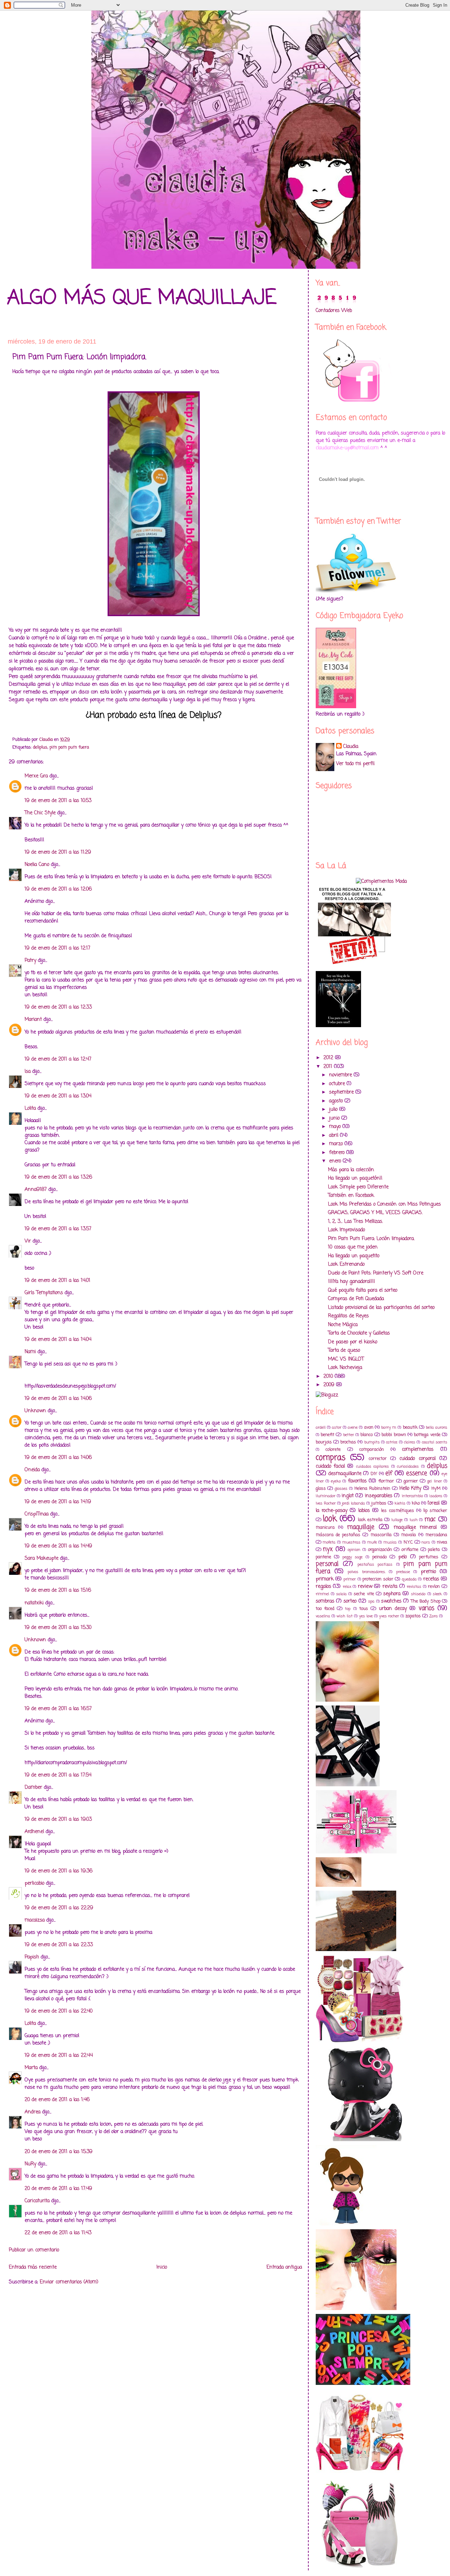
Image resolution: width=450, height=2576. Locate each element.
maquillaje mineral (415, 1528)
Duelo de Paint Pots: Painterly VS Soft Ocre (376, 1273)
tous (364, 1609)
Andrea (33, 2112)
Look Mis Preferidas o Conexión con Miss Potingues (384, 1204)
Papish (32, 1957)
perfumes (429, 1557)
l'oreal (433, 1503)
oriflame (410, 1550)
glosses (341, 1489)
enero (336, 1161)
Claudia (351, 747)
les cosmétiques (397, 1511)
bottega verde (427, 1435)
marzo (337, 1144)
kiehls (400, 1503)
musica (390, 1542)
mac (430, 1519)
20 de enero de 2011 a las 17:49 (58, 2189)
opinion (354, 1550)
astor (337, 1427)
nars (426, 1542)
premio (428, 1572)
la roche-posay (332, 1511)
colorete (333, 1450)
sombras (325, 1601)
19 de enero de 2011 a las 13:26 (58, 1177)
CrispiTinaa (37, 1514)
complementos (418, 1450)
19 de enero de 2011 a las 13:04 (58, 1096)
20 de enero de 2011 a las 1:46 (57, 2100)
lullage (397, 1520)
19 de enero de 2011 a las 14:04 (58, 1340)
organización (380, 1550)
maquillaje (361, 1527)
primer (350, 1579)
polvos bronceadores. (366, 1572)
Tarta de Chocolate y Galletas (359, 1333)
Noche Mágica (343, 1325)
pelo (403, 1557)
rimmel (322, 1594)
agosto (337, 1101)
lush (414, 1520)
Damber (33, 1788)
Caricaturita (37, 2201)
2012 (329, 1058)
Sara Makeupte (41, 1558)
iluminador (326, 1496)
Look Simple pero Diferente (358, 1187)
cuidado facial (330, 1466)
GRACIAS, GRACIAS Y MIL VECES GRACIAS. (375, 1213)
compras (331, 1458)
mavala (409, 1535)
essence (417, 1473)
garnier (411, 1481)
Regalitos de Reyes (348, 1316)
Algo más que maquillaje (142, 298)
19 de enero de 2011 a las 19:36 (59, 1871)
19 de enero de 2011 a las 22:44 (59, 2056)
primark (325, 1579)
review (365, 1587)
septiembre (342, 1092)
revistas (414, 1587)
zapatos (413, 1616)
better (349, 1435)
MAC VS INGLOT (346, 1359)
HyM (436, 1489)
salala (341, 1594)
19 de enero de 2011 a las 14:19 (58, 1502)
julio (334, 1110)
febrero (338, 1153)
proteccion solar (378, 1579)
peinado (380, 1557)
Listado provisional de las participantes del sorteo (381, 1308)
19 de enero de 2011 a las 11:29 (58, 852)
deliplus (40, 747)
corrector (378, 1459)
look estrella (370, 1520)
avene (353, 1427)
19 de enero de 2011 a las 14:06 (58, 1399)
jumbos (379, 1503)
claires (410, 1442)
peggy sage (353, 1557)
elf (389, 1473)
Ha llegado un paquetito (354, 1256)
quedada (409, 1579)
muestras (351, 1542)
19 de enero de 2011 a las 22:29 (59, 1908)
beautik (410, 1427)
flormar (386, 1481)
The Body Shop (426, 1601)
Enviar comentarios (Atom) (69, 2282)
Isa (28, 1072)
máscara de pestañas (338, 1535)
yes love (366, 1616)
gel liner (434, 1481)
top (348, 1609)
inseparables (379, 1496)
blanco (367, 1435)
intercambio (412, 1496)
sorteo (350, 1601)
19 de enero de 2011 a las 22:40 (59, 2011)
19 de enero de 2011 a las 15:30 (58, 1628)
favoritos (357, 1481)
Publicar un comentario (34, 2250)
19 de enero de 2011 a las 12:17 (57, 948)
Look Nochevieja (345, 1368)
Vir (28, 1241)
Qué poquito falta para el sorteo (363, 1290)
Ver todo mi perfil (355, 764)
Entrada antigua (284, 2267)
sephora (392, 1594)
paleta (434, 1550)
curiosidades (408, 1466)
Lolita (30, 1108)
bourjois (324, 1442)
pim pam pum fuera (69, 747)
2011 (329, 1067)
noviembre (341, 1075)
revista (390, 1587)
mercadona (436, 1535)
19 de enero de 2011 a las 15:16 (58, 1590)
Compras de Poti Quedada (356, 1299)
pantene (323, 1557)
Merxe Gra (36, 776)
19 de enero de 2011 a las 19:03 (58, 1819)
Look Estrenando (346, 1264)
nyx (328, 1549)
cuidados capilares (372, 1466)
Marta (31, 2068)
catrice (392, 1442)
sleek (437, 1594)
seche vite (364, 1594)
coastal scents (435, 1442)
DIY (374, 1474)
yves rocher (389, 1616)
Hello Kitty (410, 1489)
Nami (30, 1352)
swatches (391, 1601)
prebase (403, 1572)
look (330, 1519)
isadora (436, 1496)
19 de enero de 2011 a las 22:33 (59, 1945)
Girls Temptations (44, 1293)
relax (347, 1587)
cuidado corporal (417, 1459)
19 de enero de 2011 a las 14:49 (58, 1546)
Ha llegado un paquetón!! (355, 1178)
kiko (416, 1503)
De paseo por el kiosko (353, 1342)
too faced (325, 1609)
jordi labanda (353, 1503)
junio (335, 1118)
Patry (30, 961)
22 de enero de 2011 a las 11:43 (58, 2233)
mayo (336, 1127)
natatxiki (34, 1603)
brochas (348, 1442)
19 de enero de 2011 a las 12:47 (58, 1059)
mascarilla (381, 1535)
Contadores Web (334, 311)
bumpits (372, 1442)
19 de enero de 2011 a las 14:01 (57, 1281)
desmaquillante (345, 1474)
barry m (389, 1427)
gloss (321, 1489)
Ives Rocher (326, 1503)
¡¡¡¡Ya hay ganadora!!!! (352, 1282)
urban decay (393, 1609)
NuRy (30, 2164)
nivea (442, 1542)
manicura (325, 1528)
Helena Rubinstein (372, 1489)
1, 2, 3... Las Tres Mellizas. (355, 1222)
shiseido (418, 1594)
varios (426, 1608)
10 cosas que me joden (353, 1247)
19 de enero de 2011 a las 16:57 (58, 1709)
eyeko (336, 1481)
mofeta (329, 1542)
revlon (434, 1587)
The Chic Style (40, 813)
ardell (321, 1427)
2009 (330, 1385)
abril (335, 1136)
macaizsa (35, 1920)
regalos (323, 1587)
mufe (372, 1542)
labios (364, 1511)
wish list (345, 1616)
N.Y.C (408, 1542)
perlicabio (34, 1883)
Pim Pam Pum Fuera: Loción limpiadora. (371, 1239)
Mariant (33, 1020)
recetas (431, 1579)
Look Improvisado (346, 1230)
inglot (348, 1496)
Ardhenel (34, 1832)
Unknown (35, 1411)
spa (371, 1601)
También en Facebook (351, 1196)
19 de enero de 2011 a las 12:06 (58, 889)
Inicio (162, 2267)
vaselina (323, 1616)
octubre (338, 1084)
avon (369, 1427)
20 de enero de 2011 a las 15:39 (59, 2152)
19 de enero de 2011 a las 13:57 (58, 1229)
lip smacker (435, 1511)
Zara (433, 1616)
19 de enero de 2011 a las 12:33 (58, 1007)
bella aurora (436, 1427)
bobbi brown (394, 1435)
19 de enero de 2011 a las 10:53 (58, 801)
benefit (327, 1435)
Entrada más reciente (33, 2267)
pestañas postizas (375, 1564)
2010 (329, 1377)
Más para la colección (351, 1170)
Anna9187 (36, 1190)
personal (327, 1564)
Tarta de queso (344, 1351)
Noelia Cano (37, 865)
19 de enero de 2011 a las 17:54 (58, 1775)
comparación (372, 1450)
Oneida (32, 1470)
